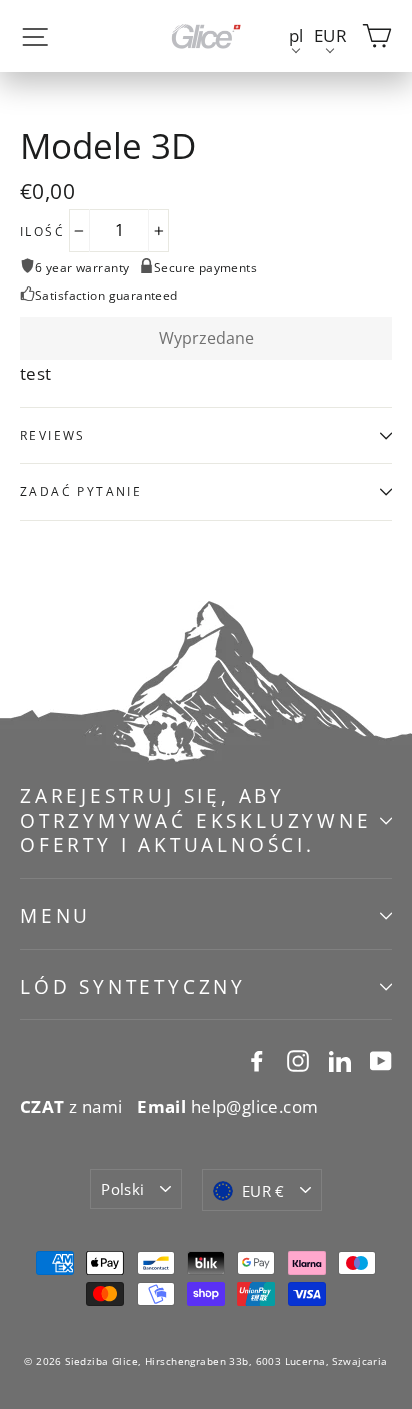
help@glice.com (228, 1106)
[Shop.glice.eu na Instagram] (298, 1058)
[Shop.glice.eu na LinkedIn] (340, 1058)
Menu (55, 916)
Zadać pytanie (81, 491)
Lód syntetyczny (133, 987)
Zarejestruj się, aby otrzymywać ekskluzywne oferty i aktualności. (196, 820)
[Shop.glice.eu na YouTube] (381, 1058)
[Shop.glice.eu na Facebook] (257, 1058)
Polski (122, 1189)
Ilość (42, 232)
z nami (71, 1106)
